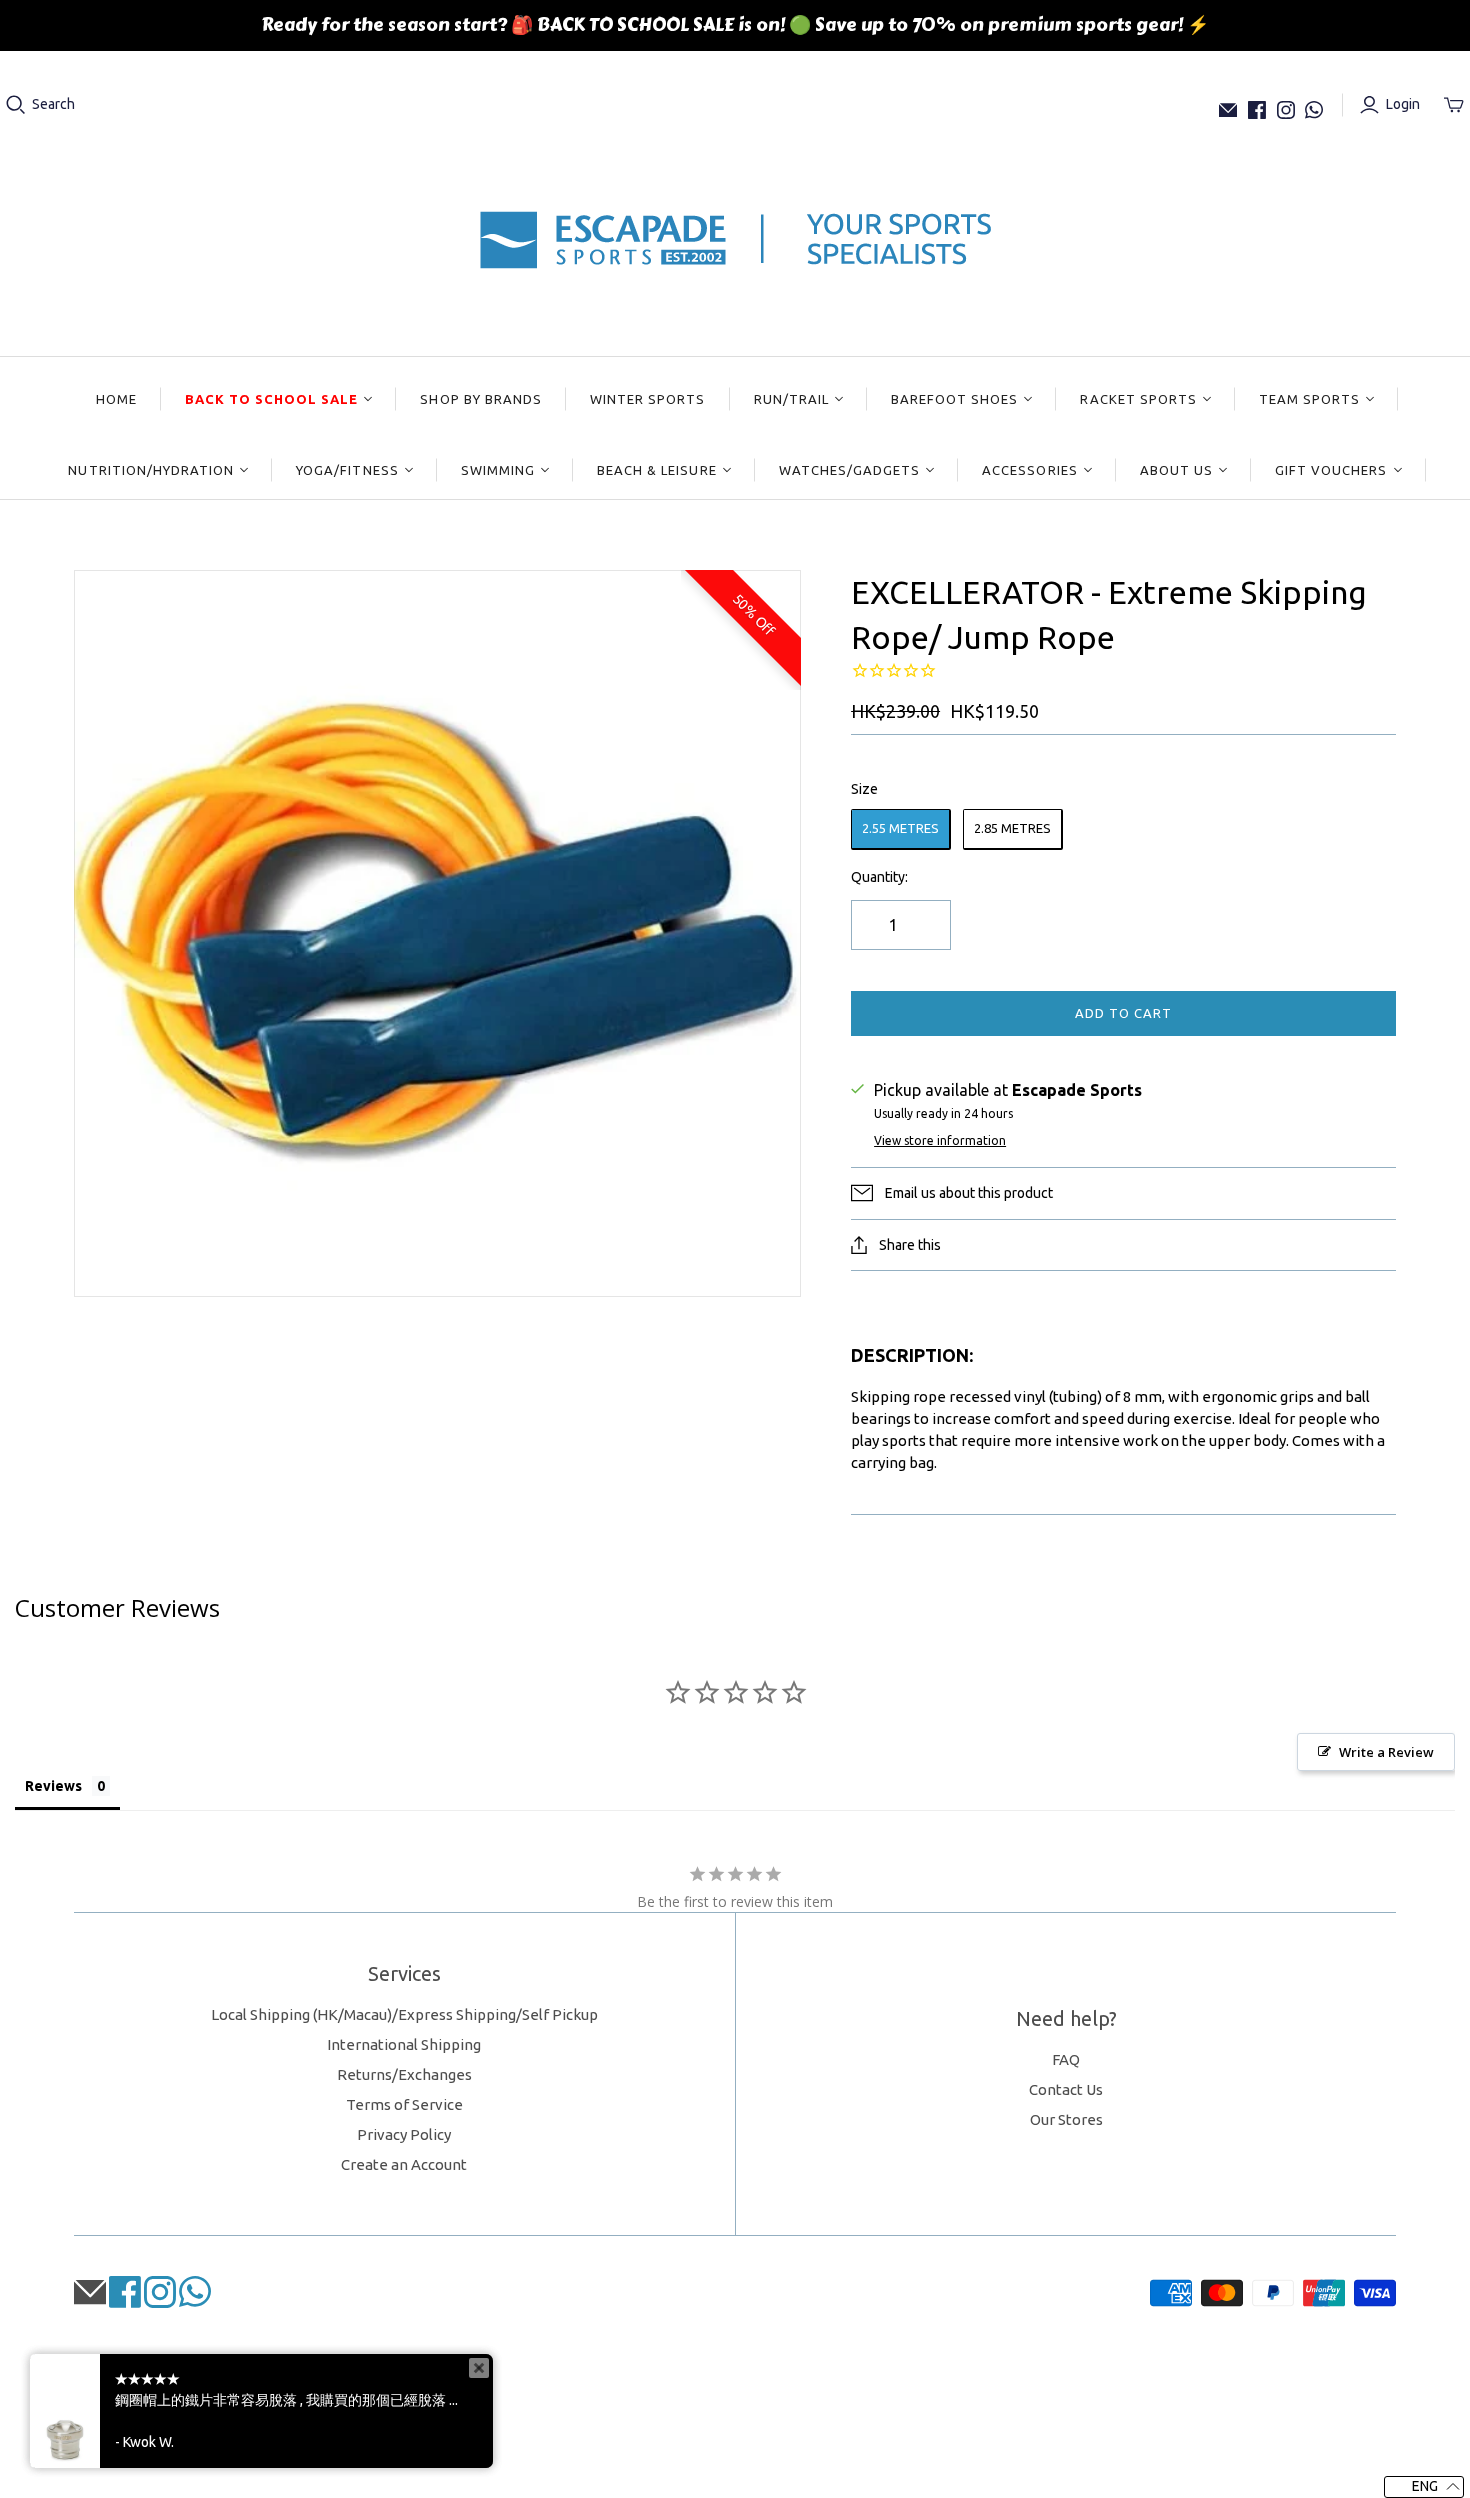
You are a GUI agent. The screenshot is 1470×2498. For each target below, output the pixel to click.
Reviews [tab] (53, 1786)
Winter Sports (648, 399)
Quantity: (879, 877)
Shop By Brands (481, 399)
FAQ (1066, 2059)
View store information (940, 1140)
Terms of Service (404, 2104)
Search (53, 104)
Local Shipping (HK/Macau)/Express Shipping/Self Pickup (404, 2014)
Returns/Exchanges (404, 2074)
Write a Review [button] (1386, 1752)
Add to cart (1123, 1013)
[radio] (901, 829)
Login (1403, 104)
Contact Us (1066, 2089)
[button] (1424, 2487)
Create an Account (404, 2164)
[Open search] (16, 105)
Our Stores (1066, 2119)
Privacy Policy (404, 2134)
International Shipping (404, 2044)
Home (116, 399)
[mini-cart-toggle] (1454, 105)
